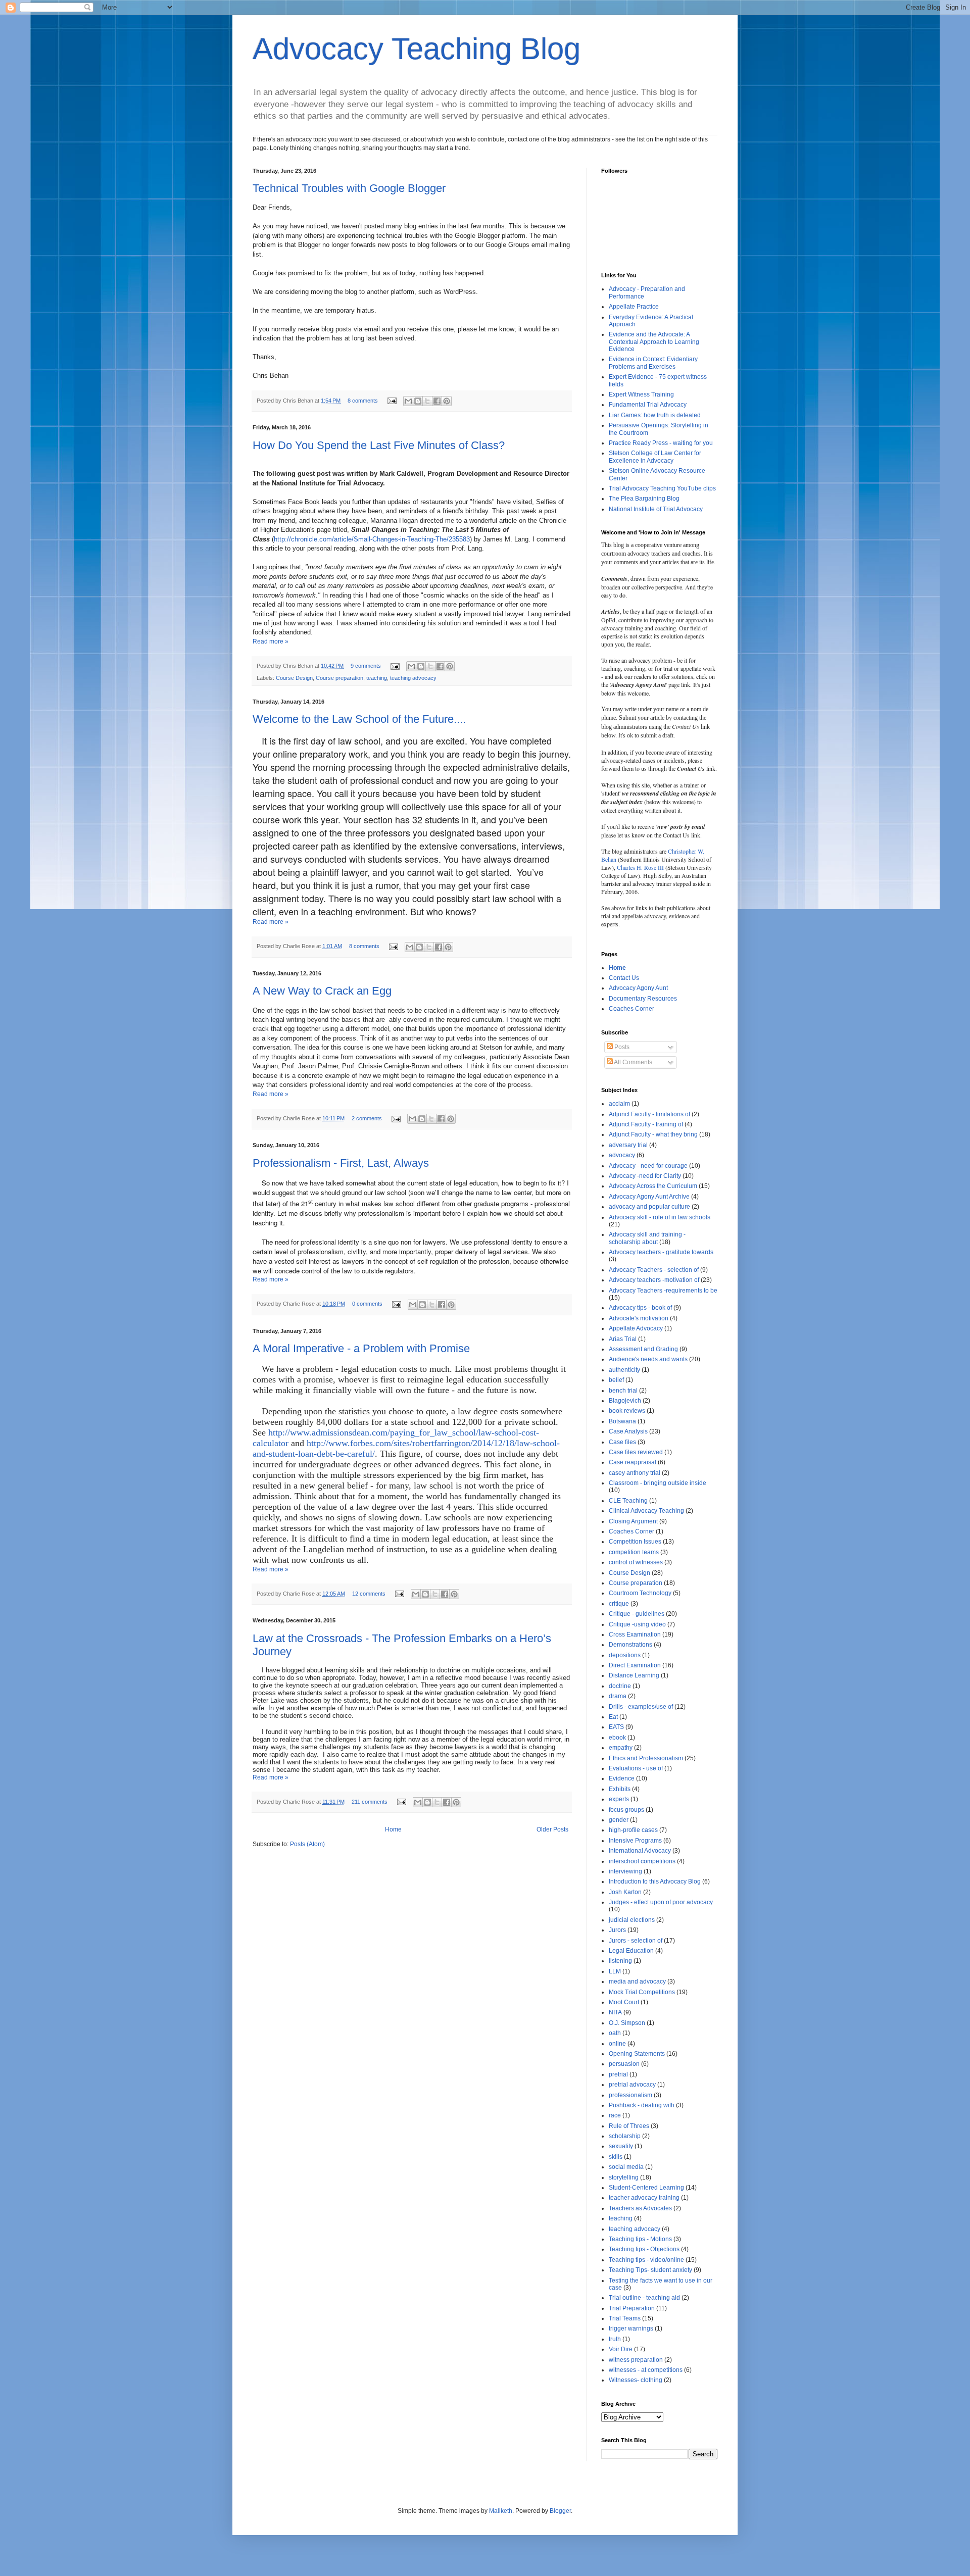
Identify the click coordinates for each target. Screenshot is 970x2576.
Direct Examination (635, 1665)
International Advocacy (640, 1851)
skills (616, 2157)
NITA (615, 2012)
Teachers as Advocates (640, 2208)
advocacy (622, 1155)
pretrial (618, 2074)
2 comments (367, 1118)
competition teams (634, 1552)
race (615, 2115)
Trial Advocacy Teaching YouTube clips (662, 488)
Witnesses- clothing (636, 2380)
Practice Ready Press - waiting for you (661, 443)
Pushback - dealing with (642, 2105)
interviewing (625, 1871)
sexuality (621, 2146)
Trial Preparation (632, 2308)
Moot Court (624, 2002)
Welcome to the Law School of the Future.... (359, 719)
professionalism (630, 2095)
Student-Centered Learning (646, 2188)
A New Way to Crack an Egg (322, 991)
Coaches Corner (632, 1009)
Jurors (617, 1930)
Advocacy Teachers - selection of (654, 1270)
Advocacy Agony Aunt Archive (649, 1197)
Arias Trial (623, 1339)
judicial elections (632, 1920)
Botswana (622, 1421)
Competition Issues (635, 1542)
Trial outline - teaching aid (644, 2298)
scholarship (625, 2136)
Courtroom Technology (640, 1593)
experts (619, 1799)
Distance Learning (634, 1675)
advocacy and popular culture (649, 1207)
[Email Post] (392, 401)
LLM (615, 1971)
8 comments (363, 401)
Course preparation (339, 678)
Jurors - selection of (636, 1941)
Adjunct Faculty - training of (646, 1124)
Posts (621, 1047)
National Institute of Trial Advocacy (656, 509)
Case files (622, 1442)
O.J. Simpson (627, 2023)
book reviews (627, 1411)
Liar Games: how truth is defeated (655, 415)
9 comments (366, 666)
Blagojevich (625, 1401)
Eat (613, 1717)
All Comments (633, 1062)
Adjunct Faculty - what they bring (653, 1134)
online (617, 2044)
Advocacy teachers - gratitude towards (661, 1252)
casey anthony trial (635, 1473)
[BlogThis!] (418, 401)
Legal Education (631, 1951)
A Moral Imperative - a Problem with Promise (361, 1348)
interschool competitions (642, 1861)
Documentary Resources (643, 999)
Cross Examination (635, 1634)
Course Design (294, 678)
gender (619, 1820)
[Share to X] (427, 401)
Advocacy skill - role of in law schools (660, 1217)
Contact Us (624, 978)
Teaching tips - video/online (646, 2260)
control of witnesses (636, 1562)
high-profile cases (633, 1830)
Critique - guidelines (637, 1614)
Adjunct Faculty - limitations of (649, 1114)
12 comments (369, 1594)
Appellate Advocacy (636, 1328)
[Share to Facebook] (437, 401)
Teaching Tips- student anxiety (650, 2270)
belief (616, 1380)
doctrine (620, 1686)
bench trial (623, 1391)
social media (626, 2167)
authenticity (624, 1370)
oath (615, 2033)
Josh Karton (625, 1892)
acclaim (619, 1104)
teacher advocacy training (644, 2198)
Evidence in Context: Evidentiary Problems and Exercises (653, 363)
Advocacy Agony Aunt (638, 988)
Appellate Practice (634, 307)
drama (618, 1696)
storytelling (624, 2177)
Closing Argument (633, 1521)
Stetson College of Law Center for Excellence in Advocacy (655, 457)
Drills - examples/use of (641, 1707)
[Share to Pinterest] (447, 401)
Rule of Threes (629, 2126)
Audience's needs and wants (648, 1359)
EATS (616, 1727)
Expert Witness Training (641, 394)
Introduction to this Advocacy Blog (655, 1881)
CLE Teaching (628, 1501)
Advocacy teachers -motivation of (654, 1280)
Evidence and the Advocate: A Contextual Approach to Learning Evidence (654, 342)
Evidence (622, 1778)
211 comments (370, 1802)
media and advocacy (637, 1981)
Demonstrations (630, 1645)
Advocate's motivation (639, 1318)
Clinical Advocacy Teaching (646, 1511)
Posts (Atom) (307, 1844)
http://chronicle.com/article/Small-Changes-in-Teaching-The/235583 (372, 539)
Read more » (271, 641)
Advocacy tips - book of (640, 1308)
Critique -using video (637, 1624)
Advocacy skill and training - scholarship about (647, 1238)
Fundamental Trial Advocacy (648, 405)
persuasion (624, 2064)
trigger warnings (631, 2329)
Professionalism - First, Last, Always (341, 1163)
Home (393, 1829)
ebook (617, 1738)
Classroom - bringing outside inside (658, 1483)
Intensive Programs (635, 1841)
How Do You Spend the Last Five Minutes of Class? (379, 445)
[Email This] (408, 401)
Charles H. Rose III (640, 867)
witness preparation (636, 2360)
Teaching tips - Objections (644, 2249)
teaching (377, 678)
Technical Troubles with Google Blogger (349, 188)
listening (620, 1961)
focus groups (626, 1810)
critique (619, 1604)
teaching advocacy (413, 678)
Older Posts (552, 1829)
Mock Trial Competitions (642, 1992)
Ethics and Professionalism (646, 1758)
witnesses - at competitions (646, 2370)
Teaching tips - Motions (640, 2239)
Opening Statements (637, 2054)
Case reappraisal (633, 1462)
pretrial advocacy (632, 2085)
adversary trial (628, 1145)
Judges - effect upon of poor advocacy (661, 1902)
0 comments (367, 1304)
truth (615, 2339)
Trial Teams (625, 2318)
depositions (625, 1655)
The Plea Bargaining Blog (644, 499)
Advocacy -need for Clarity (645, 1176)
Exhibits (620, 1789)
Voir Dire (621, 2349)
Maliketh (501, 2511)
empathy (621, 1748)
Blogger (560, 2511)
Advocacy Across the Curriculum (653, 1186)
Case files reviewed (636, 1452)
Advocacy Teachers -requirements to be (663, 1291)
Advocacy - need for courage (648, 1166)
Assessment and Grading (643, 1349)
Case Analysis (628, 1431)
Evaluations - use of (636, 1768)
